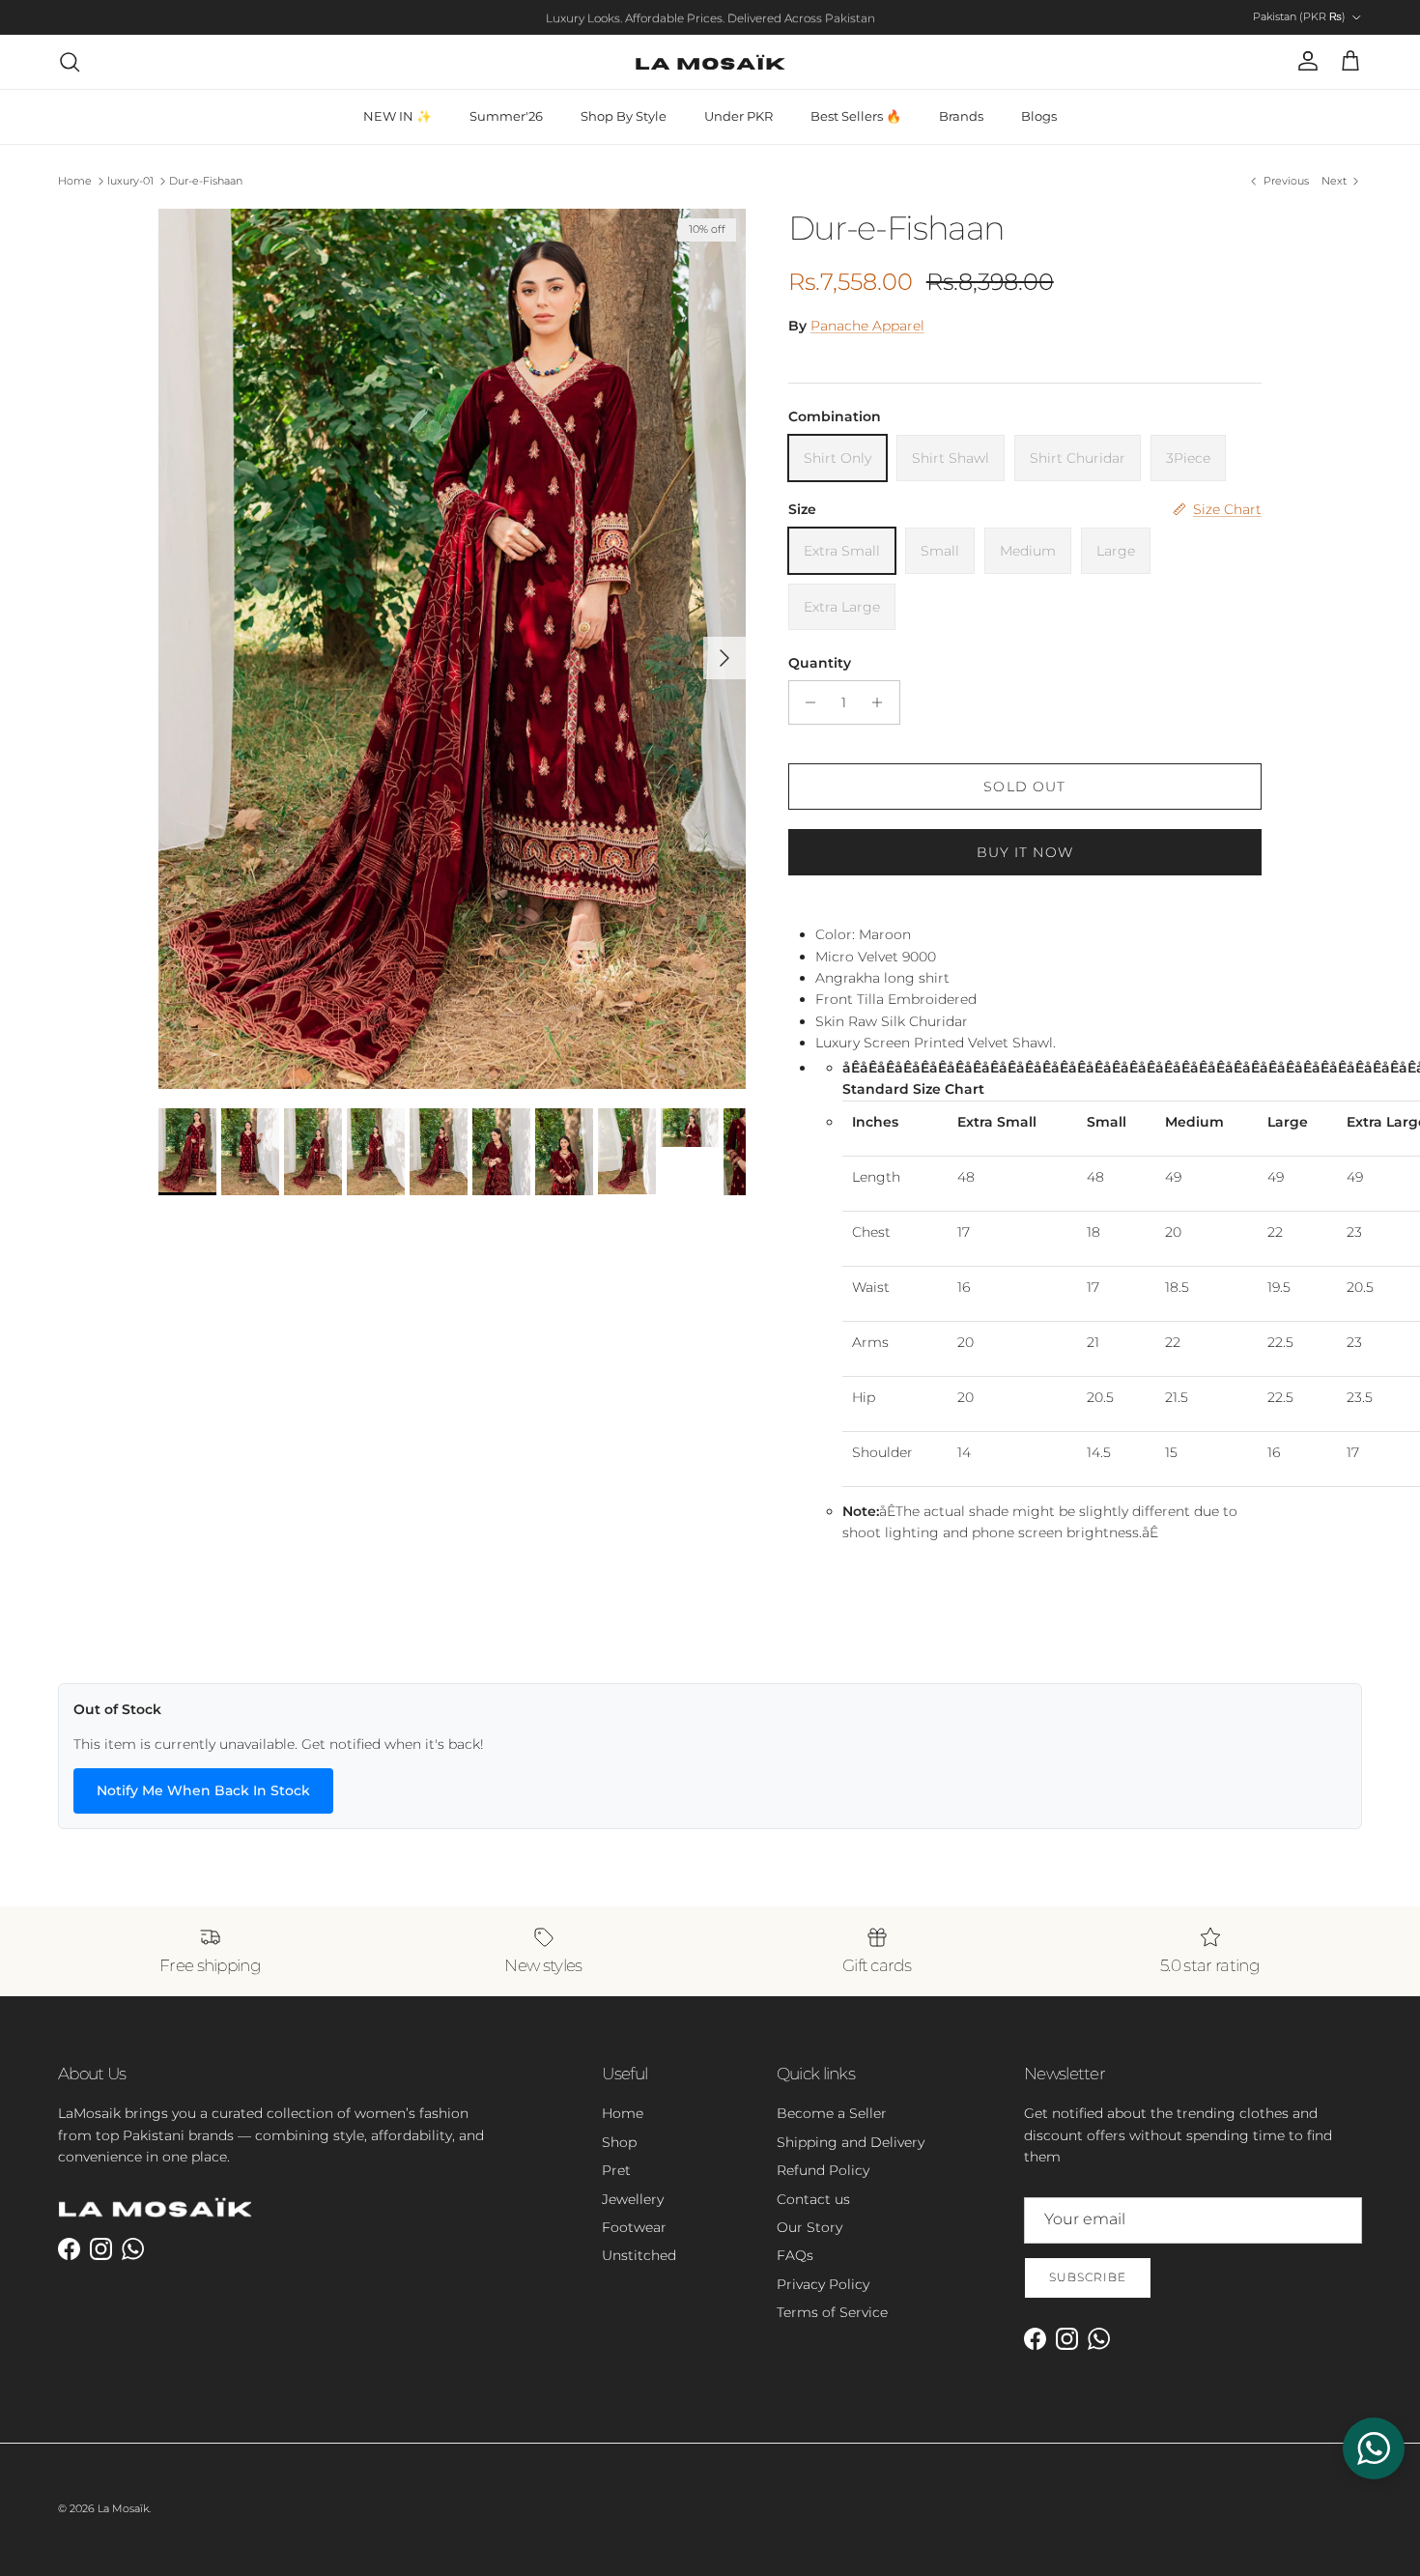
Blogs (1039, 116)
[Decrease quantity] (806, 702)
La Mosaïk (123, 2508)
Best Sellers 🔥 (856, 116)
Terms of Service (832, 2312)
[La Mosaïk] (710, 62)
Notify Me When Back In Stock (203, 1790)
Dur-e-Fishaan (206, 181)
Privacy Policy (823, 2284)
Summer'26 (506, 116)
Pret (616, 2170)
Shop (619, 2142)
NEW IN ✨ (398, 116)
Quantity (820, 663)
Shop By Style (624, 116)
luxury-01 (130, 181)
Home (75, 181)
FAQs (795, 2255)
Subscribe (1088, 2277)
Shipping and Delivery (851, 2142)
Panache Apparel (867, 326)
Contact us (813, 2199)
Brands (961, 116)
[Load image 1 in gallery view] (452, 649)
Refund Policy (823, 2170)
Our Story (809, 2227)
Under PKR (738, 116)
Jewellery (633, 2199)
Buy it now (1025, 852)
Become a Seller (832, 2113)
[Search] (70, 62)
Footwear (634, 2227)
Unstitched (639, 2255)
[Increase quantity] (882, 702)
